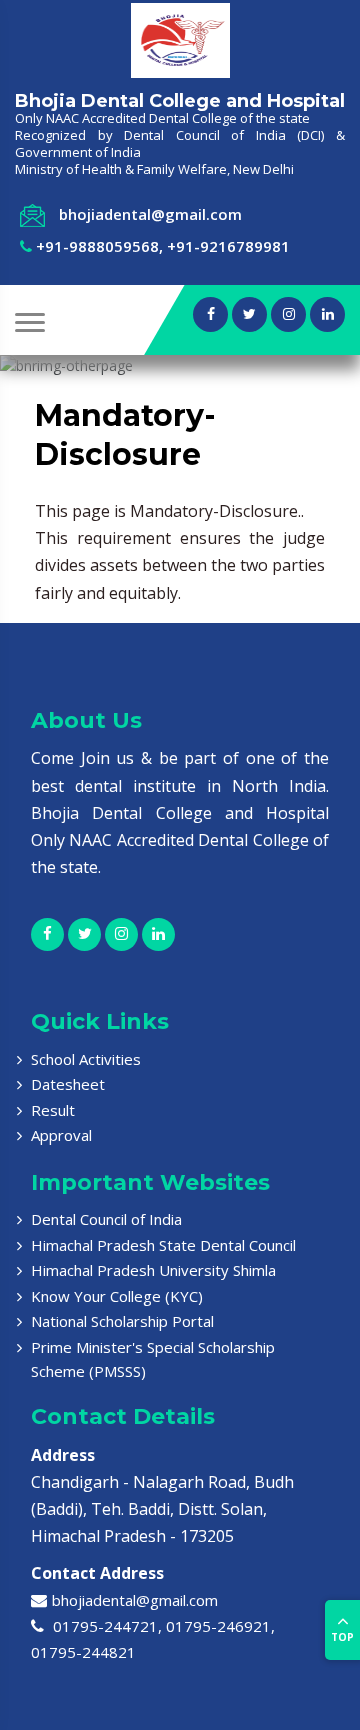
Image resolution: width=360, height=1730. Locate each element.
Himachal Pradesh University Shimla (153, 1270)
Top (342, 1637)
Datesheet (68, 1084)
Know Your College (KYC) (117, 1296)
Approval (61, 1135)
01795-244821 (83, 1652)
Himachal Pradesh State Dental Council (163, 1245)
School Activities (86, 1059)
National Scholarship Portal (122, 1321)
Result (53, 1110)
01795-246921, (220, 1626)
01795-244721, (105, 1626)
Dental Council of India (106, 1219)
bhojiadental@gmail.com (135, 1600)
